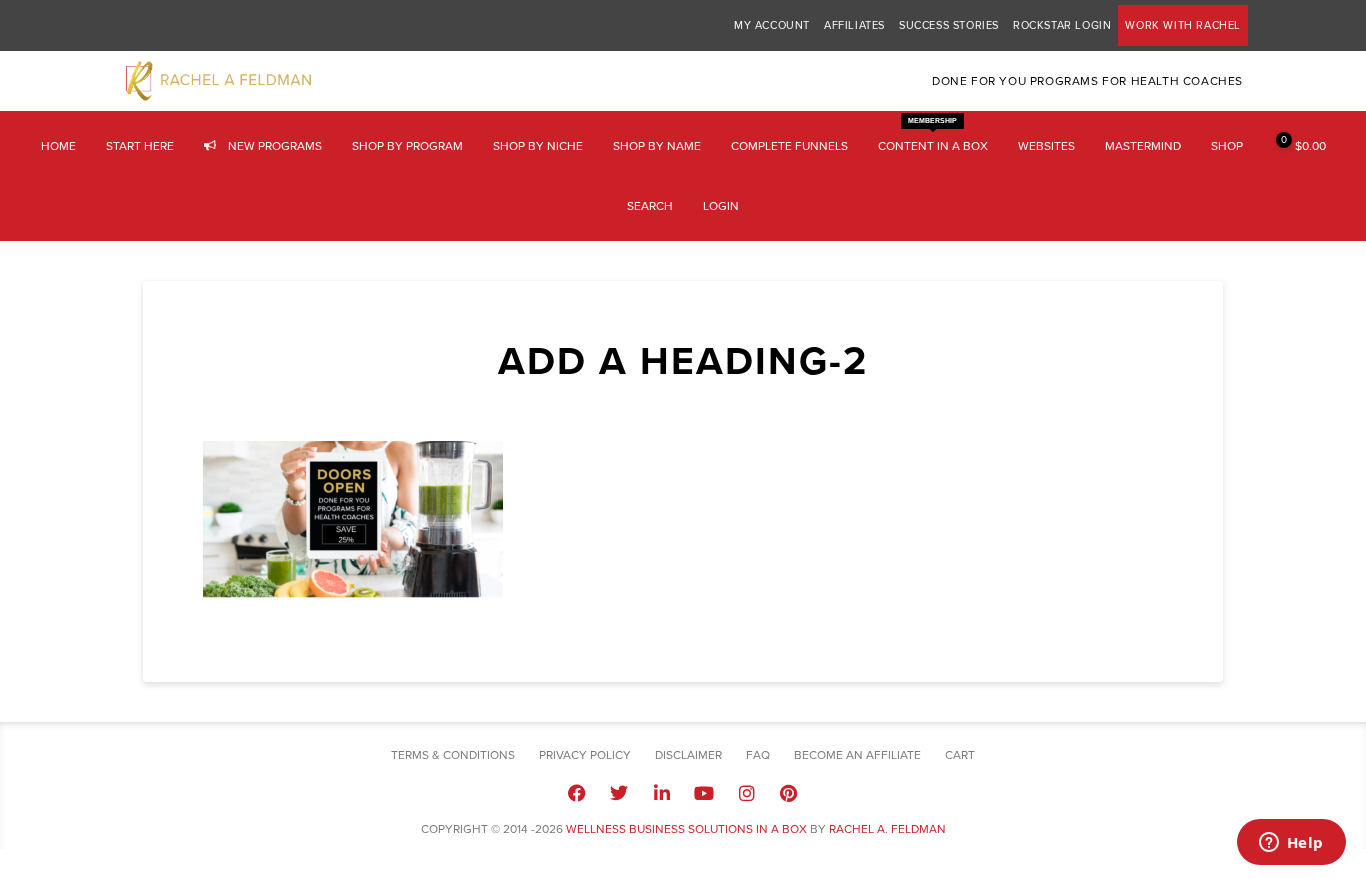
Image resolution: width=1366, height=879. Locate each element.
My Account (772, 25)
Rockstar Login (1062, 25)
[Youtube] (704, 792)
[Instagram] (746, 792)
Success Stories (949, 25)
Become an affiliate (857, 755)
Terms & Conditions (453, 755)
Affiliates (854, 25)
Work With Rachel (1183, 25)
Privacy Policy (585, 755)
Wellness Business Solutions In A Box (686, 829)
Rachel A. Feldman (887, 829)
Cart (960, 755)
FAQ (758, 755)
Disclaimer (688, 755)
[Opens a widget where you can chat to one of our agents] (1291, 844)
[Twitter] (619, 792)
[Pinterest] (789, 792)
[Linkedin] (662, 792)
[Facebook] (577, 792)
